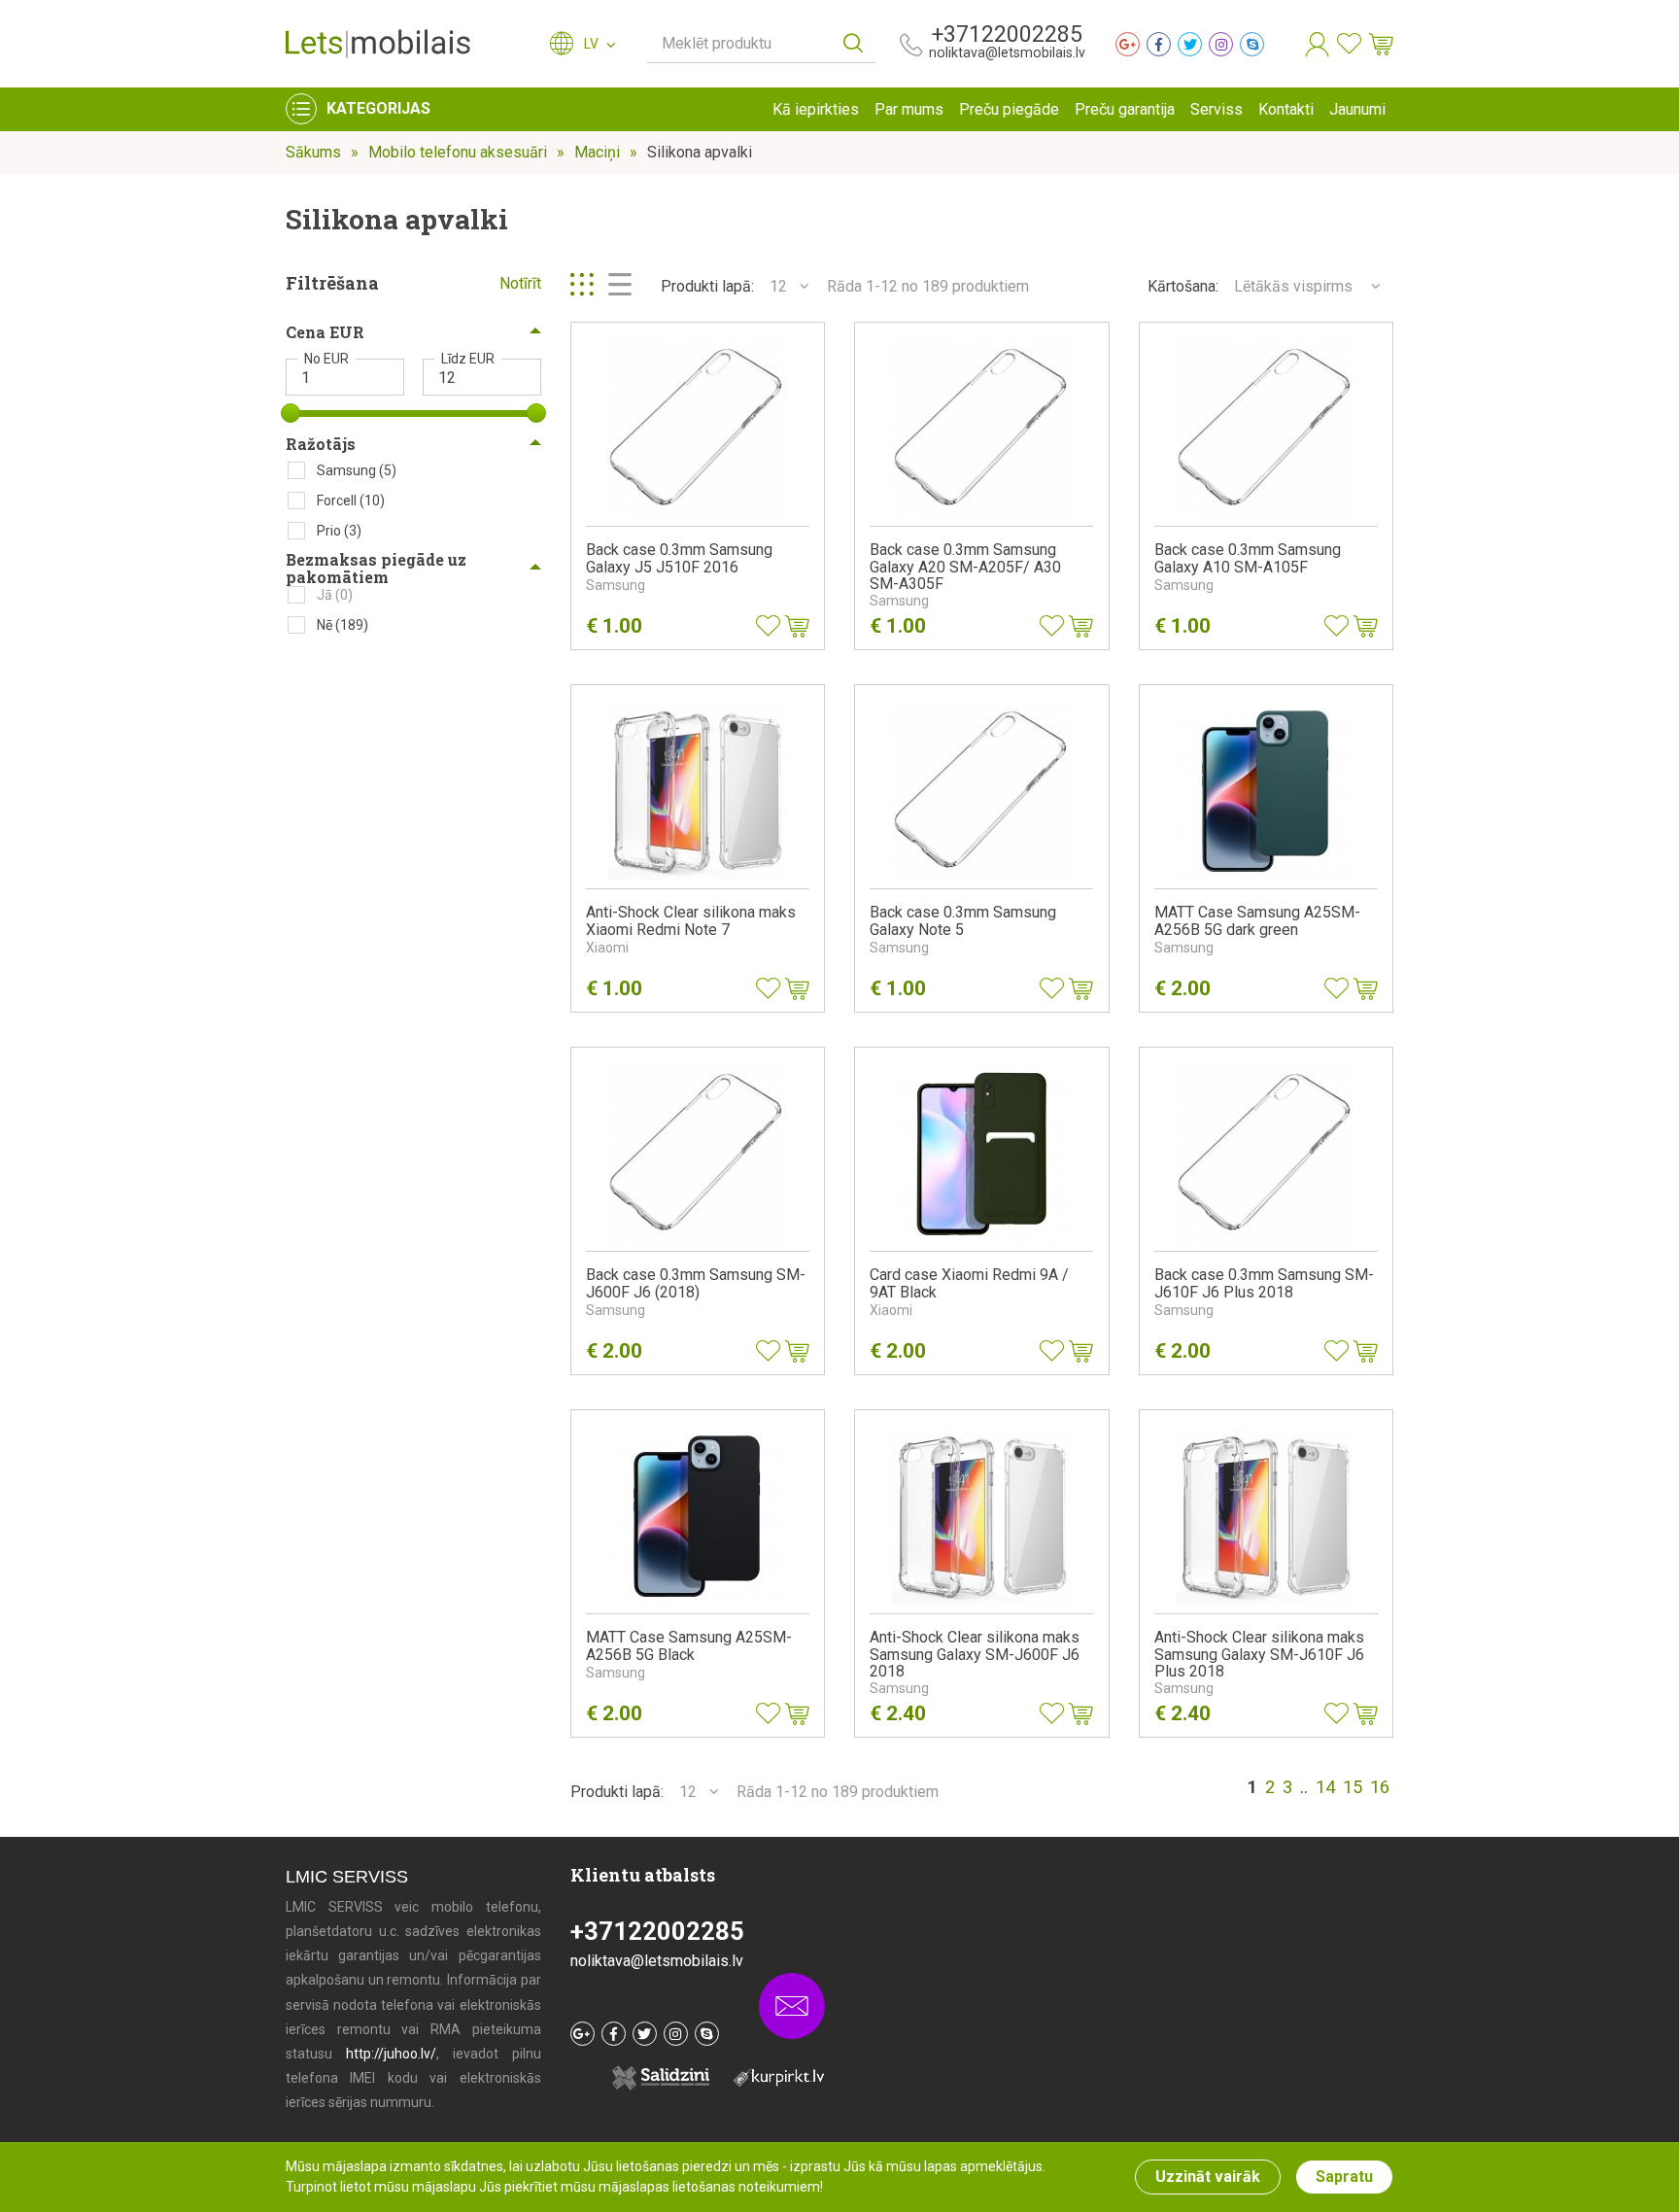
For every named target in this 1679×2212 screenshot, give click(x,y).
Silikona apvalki (700, 152)
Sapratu (1344, 2177)
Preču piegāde (1009, 109)
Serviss (1216, 109)
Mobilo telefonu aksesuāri (458, 152)
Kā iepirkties (816, 109)
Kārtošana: (1183, 286)
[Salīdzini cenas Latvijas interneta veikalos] (769, 2076)
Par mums (909, 109)
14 (1325, 1787)
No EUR (326, 359)
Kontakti (1286, 109)
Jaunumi (1357, 109)
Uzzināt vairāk (1208, 2177)
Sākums (313, 152)
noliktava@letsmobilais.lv (1007, 52)
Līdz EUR (468, 359)
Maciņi (597, 152)
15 (1353, 1787)
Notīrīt (520, 283)
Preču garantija (1125, 109)
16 (1380, 1787)
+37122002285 (1007, 35)
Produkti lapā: (707, 286)
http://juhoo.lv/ (391, 2054)
